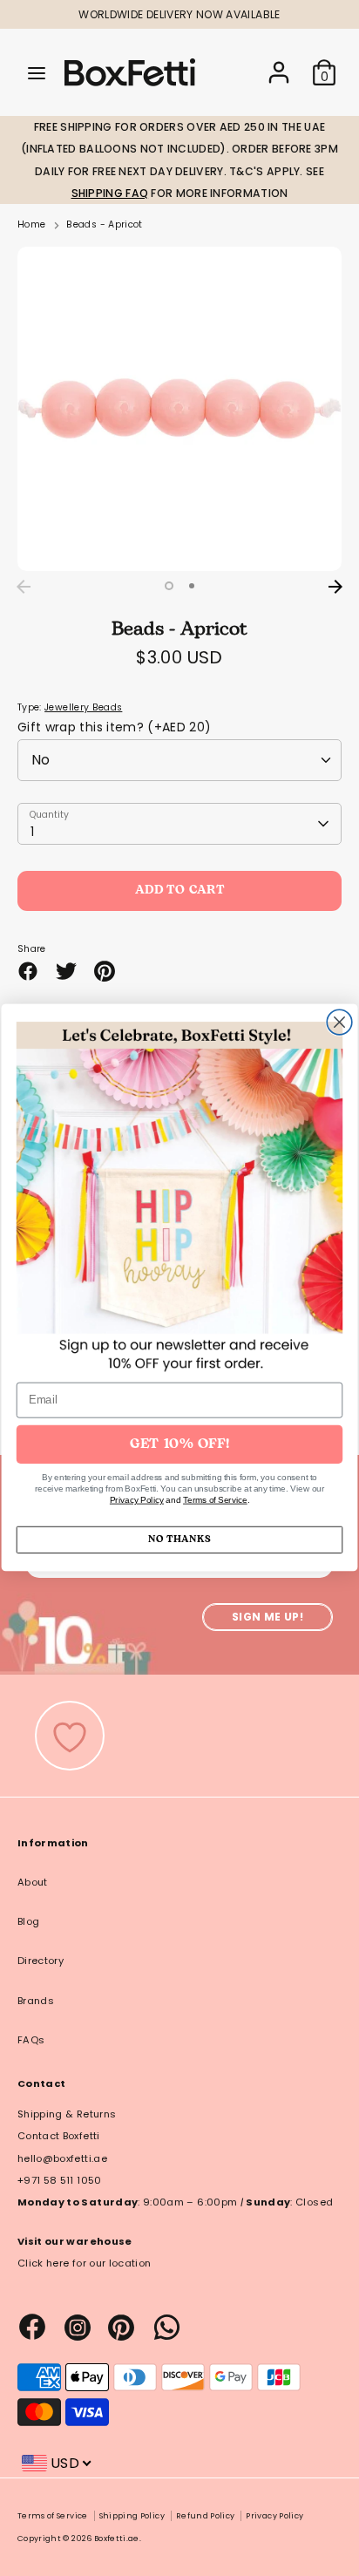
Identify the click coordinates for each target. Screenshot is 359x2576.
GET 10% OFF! (179, 1444)
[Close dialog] (339, 1023)
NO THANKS (179, 1539)
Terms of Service (215, 1500)
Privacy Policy (137, 1500)
